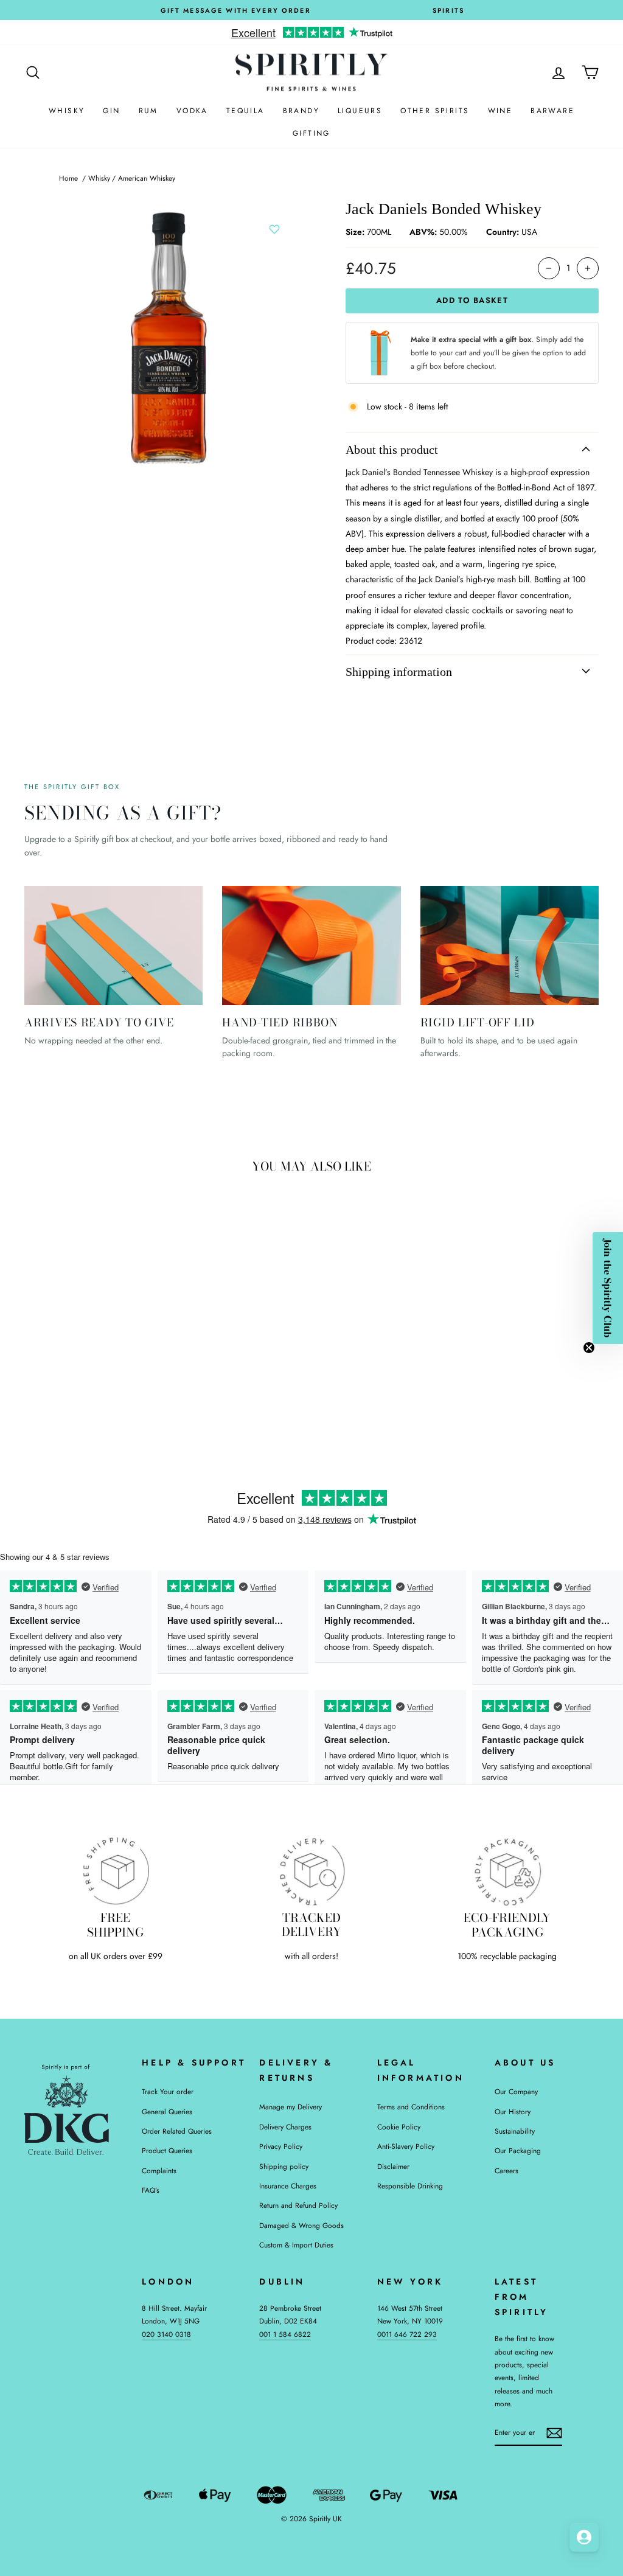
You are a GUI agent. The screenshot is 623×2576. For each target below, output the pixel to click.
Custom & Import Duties (296, 2245)
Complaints (159, 2170)
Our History (513, 2111)
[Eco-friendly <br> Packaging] (507, 1871)
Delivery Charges (285, 2127)
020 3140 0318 (166, 2334)
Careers (506, 2170)
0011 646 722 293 (407, 2334)
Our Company (516, 2091)
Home (68, 178)
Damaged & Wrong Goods (301, 2225)
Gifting (311, 133)
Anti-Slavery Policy (406, 2146)
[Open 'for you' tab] (584, 2537)
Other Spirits (435, 111)
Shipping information (399, 672)
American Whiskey (147, 178)
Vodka (192, 111)
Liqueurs (360, 111)
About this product (392, 450)
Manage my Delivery (291, 2107)
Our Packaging (518, 2150)
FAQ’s (151, 2190)
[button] (608, 1288)
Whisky (67, 111)
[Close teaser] (589, 1348)
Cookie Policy (399, 2127)
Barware (552, 111)
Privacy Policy (281, 2146)
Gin (111, 111)
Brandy (301, 111)
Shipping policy (284, 2166)
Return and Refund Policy (298, 2205)
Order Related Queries (177, 2131)
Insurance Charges (288, 2186)
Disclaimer (393, 2166)
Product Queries (167, 2150)
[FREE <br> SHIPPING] (116, 1871)
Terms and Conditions (411, 2107)
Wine (500, 111)
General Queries (167, 2111)
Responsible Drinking (410, 2186)
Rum (148, 111)
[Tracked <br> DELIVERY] (311, 1871)
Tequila (245, 111)
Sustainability (515, 2131)
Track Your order (168, 2091)
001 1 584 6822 (285, 2334)
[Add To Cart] (140, 1327)
